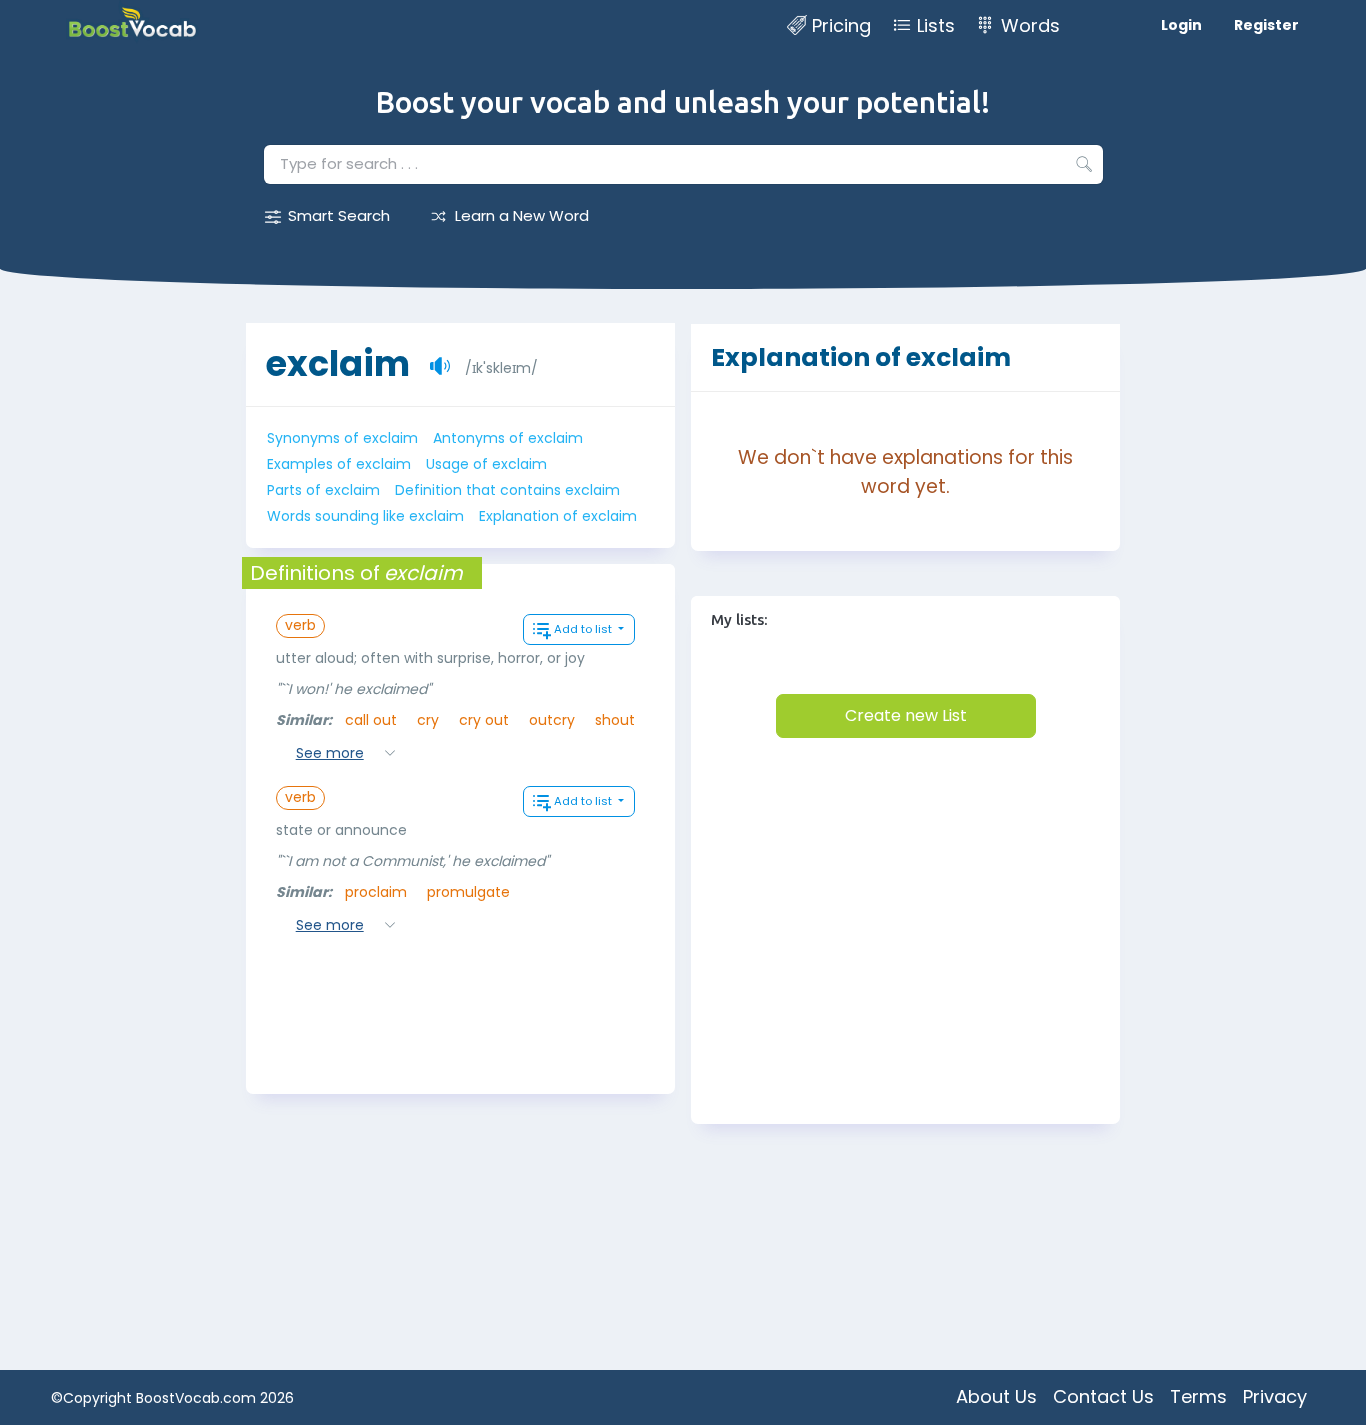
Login (1181, 25)
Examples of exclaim (339, 464)
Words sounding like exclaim (365, 516)
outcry (552, 720)
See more (330, 753)
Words (1030, 25)
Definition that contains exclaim (507, 490)
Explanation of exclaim (558, 516)
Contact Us (1103, 1396)
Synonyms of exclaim (342, 438)
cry (428, 720)
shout (615, 720)
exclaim (338, 363)
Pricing (841, 25)
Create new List (906, 715)
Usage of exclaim (486, 464)
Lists (936, 25)
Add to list (584, 629)
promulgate (468, 892)
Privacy (1275, 1396)
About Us (996, 1396)
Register (1266, 25)
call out (371, 720)
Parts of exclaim (323, 490)
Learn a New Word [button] (522, 215)
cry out (484, 720)
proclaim (376, 892)
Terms (1198, 1396)
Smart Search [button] (339, 215)
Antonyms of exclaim (508, 438)
